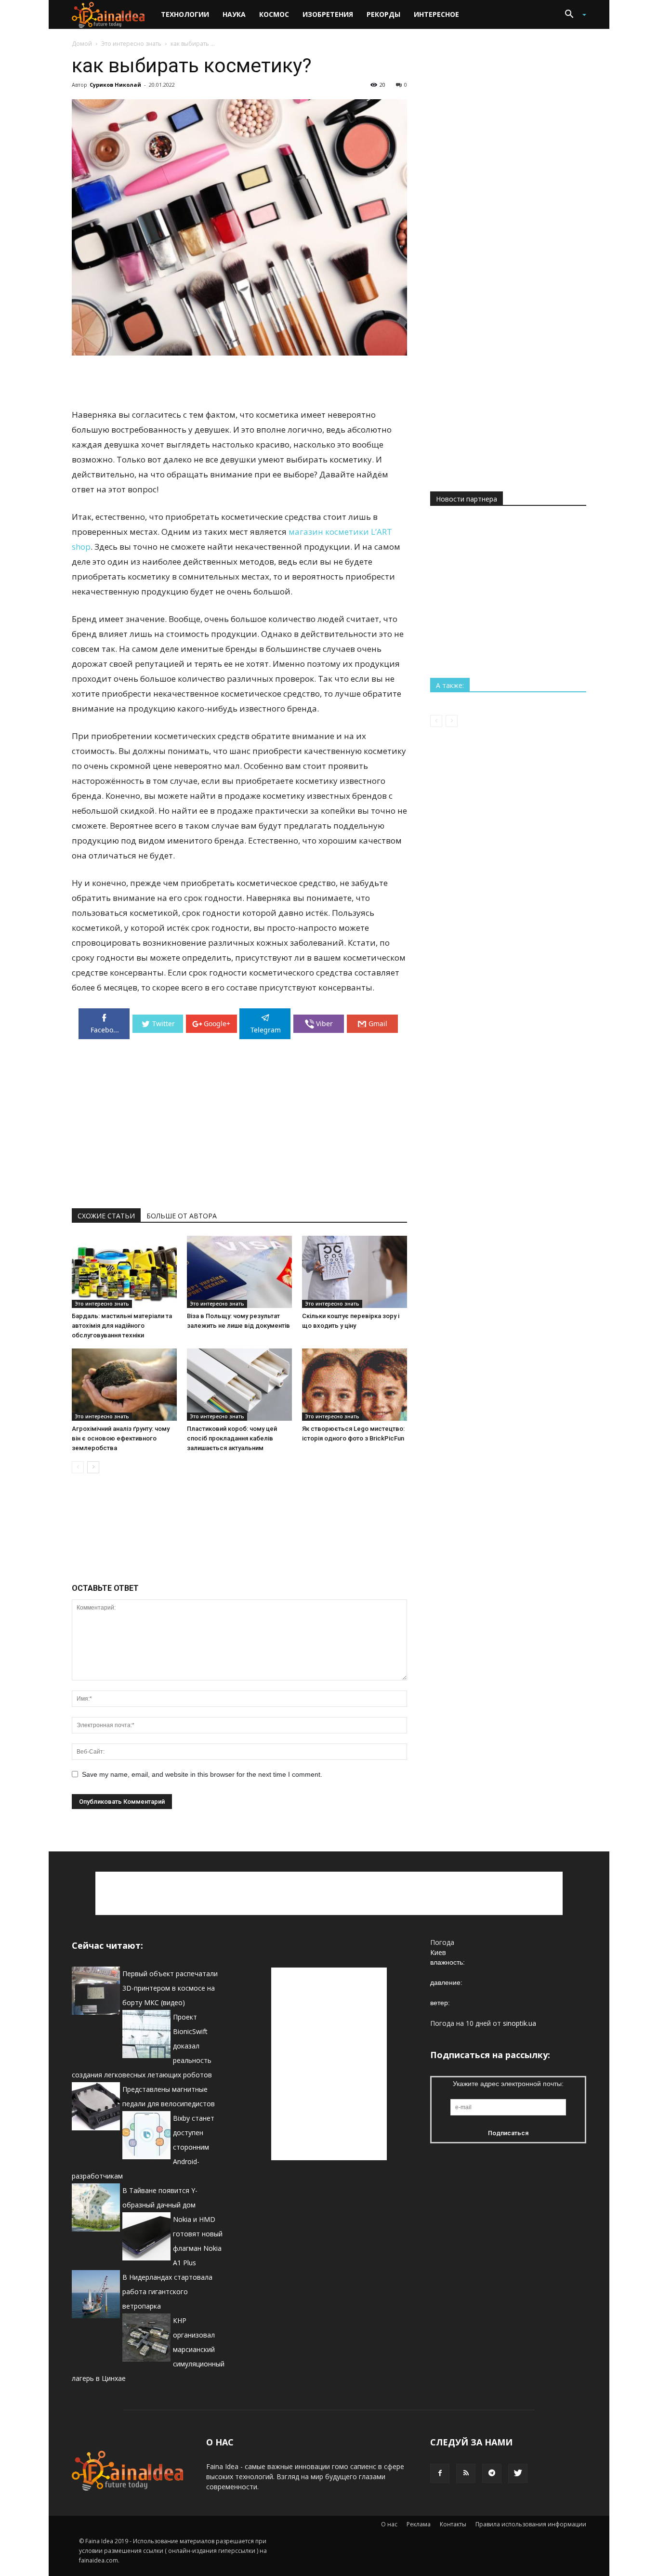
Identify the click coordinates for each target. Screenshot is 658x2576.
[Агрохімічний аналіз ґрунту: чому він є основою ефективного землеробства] (124, 1385)
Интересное (436, 14)
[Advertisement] (239, 383)
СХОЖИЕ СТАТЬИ (106, 1216)
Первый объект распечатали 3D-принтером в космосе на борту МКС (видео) (170, 1988)
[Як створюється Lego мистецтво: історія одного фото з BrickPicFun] (355, 1385)
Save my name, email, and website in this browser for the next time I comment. (202, 1774)
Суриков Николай (115, 85)
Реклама (419, 2524)
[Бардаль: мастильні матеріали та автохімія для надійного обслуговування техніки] (124, 1272)
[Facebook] (440, 2473)
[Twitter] (518, 2473)
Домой (82, 44)
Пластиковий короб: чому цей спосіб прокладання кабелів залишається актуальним (232, 1438)
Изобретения (328, 14)
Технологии (185, 14)
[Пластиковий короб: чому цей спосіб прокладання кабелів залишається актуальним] (239, 1385)
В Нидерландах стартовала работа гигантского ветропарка (167, 2292)
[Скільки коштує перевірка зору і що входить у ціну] (355, 1272)
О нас (389, 2524)
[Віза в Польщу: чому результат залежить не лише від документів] (239, 1272)
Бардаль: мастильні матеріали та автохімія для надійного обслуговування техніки (122, 1326)
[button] (572, 15)
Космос (274, 14)
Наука (234, 14)
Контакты (453, 2524)
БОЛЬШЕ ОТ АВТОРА (182, 1216)
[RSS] (466, 2473)
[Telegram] (492, 2473)
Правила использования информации (531, 2524)
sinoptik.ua (520, 2023)
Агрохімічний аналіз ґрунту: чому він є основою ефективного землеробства (121, 1438)
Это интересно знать (131, 44)
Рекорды (383, 14)
